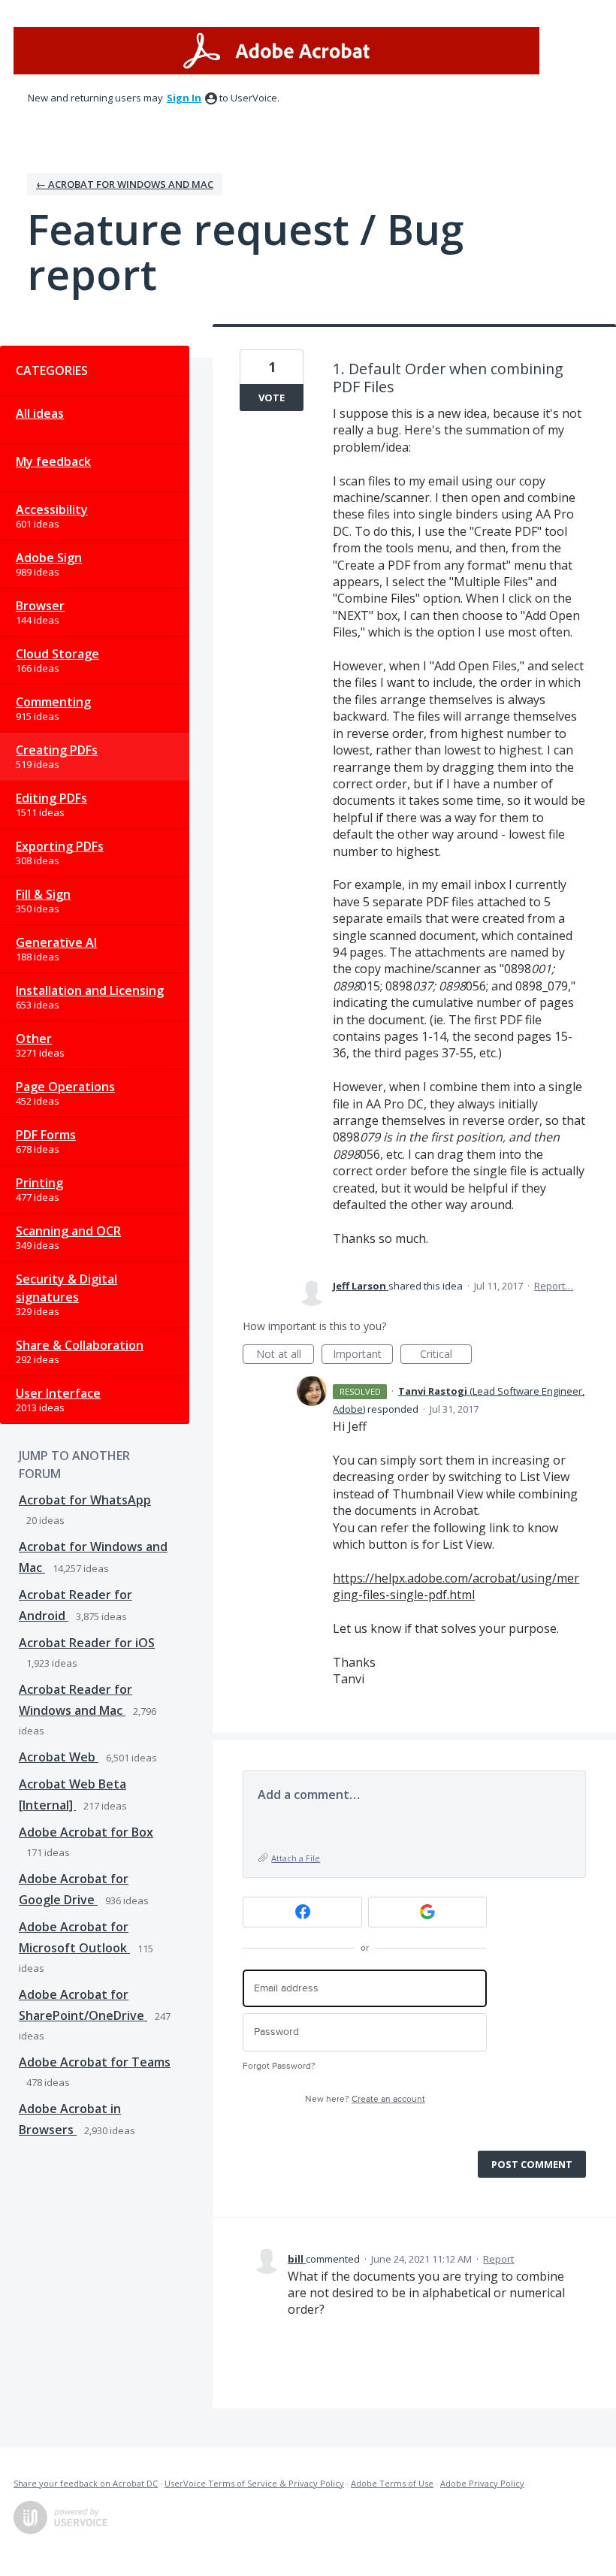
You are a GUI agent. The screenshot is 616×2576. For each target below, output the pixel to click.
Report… (554, 1286)
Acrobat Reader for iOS (87, 1643)
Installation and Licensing (90, 990)
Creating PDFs (57, 750)
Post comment (532, 2164)
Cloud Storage (57, 654)
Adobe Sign (49, 558)
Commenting (53, 702)
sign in (184, 98)
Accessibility (52, 509)
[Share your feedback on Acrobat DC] (276, 51)
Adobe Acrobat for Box (86, 1832)
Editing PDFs (51, 798)
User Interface (58, 1393)
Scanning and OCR (68, 1231)
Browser (40, 606)
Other (34, 1039)
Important (363, 1355)
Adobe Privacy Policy (482, 2483)
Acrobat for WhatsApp (85, 1500)
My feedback (53, 461)
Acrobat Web (59, 1757)
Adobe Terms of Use (392, 2483)
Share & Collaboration (80, 1345)
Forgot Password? (279, 2066)
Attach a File (296, 1858)
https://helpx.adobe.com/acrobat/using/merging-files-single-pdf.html (456, 1586)
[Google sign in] (428, 1912)
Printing (39, 1183)
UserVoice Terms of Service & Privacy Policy (254, 2483)
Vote (272, 398)
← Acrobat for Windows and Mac (125, 184)
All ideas (40, 413)
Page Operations (65, 1087)
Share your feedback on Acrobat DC (86, 2483)
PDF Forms (46, 1135)
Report (498, 2259)
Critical (446, 1355)
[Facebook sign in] (302, 1912)
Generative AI (56, 942)
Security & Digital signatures (66, 1288)
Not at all (285, 1355)
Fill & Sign (43, 894)
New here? (365, 2099)
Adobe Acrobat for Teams (95, 2062)
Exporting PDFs (60, 846)
